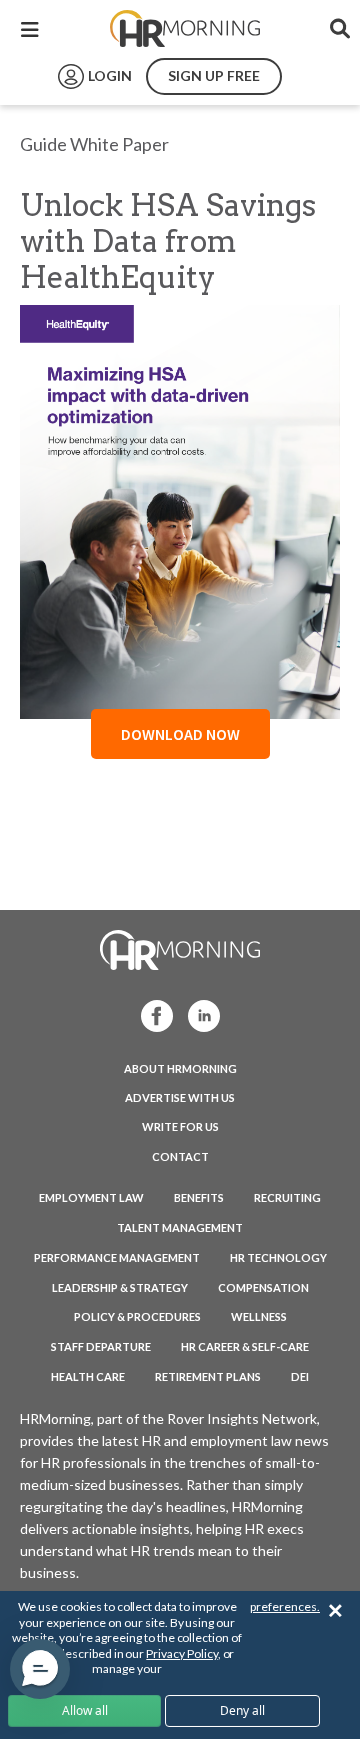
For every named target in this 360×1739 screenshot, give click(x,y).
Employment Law (91, 1197)
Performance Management (117, 1257)
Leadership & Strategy (120, 1287)
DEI (300, 1376)
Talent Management (180, 1227)
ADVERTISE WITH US (180, 1097)
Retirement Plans (208, 1376)
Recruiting (287, 1197)
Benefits (199, 1197)
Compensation (263, 1287)
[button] (40, 1669)
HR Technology (278, 1257)
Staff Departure (101, 1346)
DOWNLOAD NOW (180, 734)
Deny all (242, 1710)
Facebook (151, 1014)
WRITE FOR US (180, 1126)
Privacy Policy (181, 1653)
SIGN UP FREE (214, 75)
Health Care (88, 1376)
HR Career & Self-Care (245, 1346)
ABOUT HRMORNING (180, 1068)
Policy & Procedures (137, 1316)
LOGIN (110, 75)
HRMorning (185, 29)
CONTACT (180, 1156)
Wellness (259, 1316)
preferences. (285, 1606)
